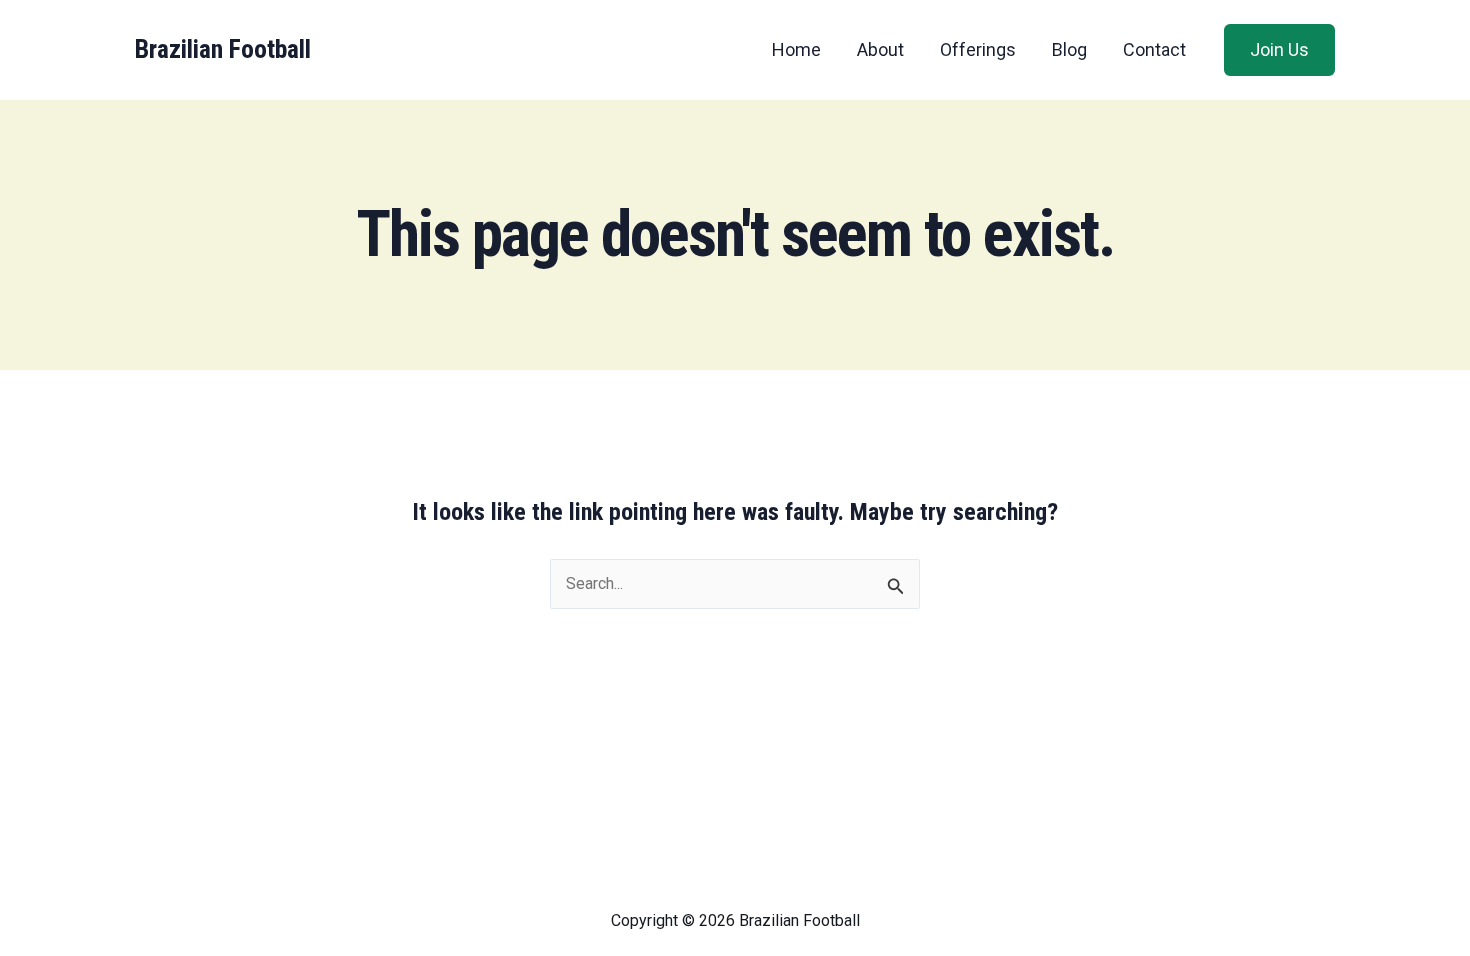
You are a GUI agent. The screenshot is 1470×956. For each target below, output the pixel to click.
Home (796, 49)
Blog (1069, 49)
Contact (1154, 49)
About (880, 49)
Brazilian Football (223, 49)
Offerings (978, 49)
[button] (1279, 50)
